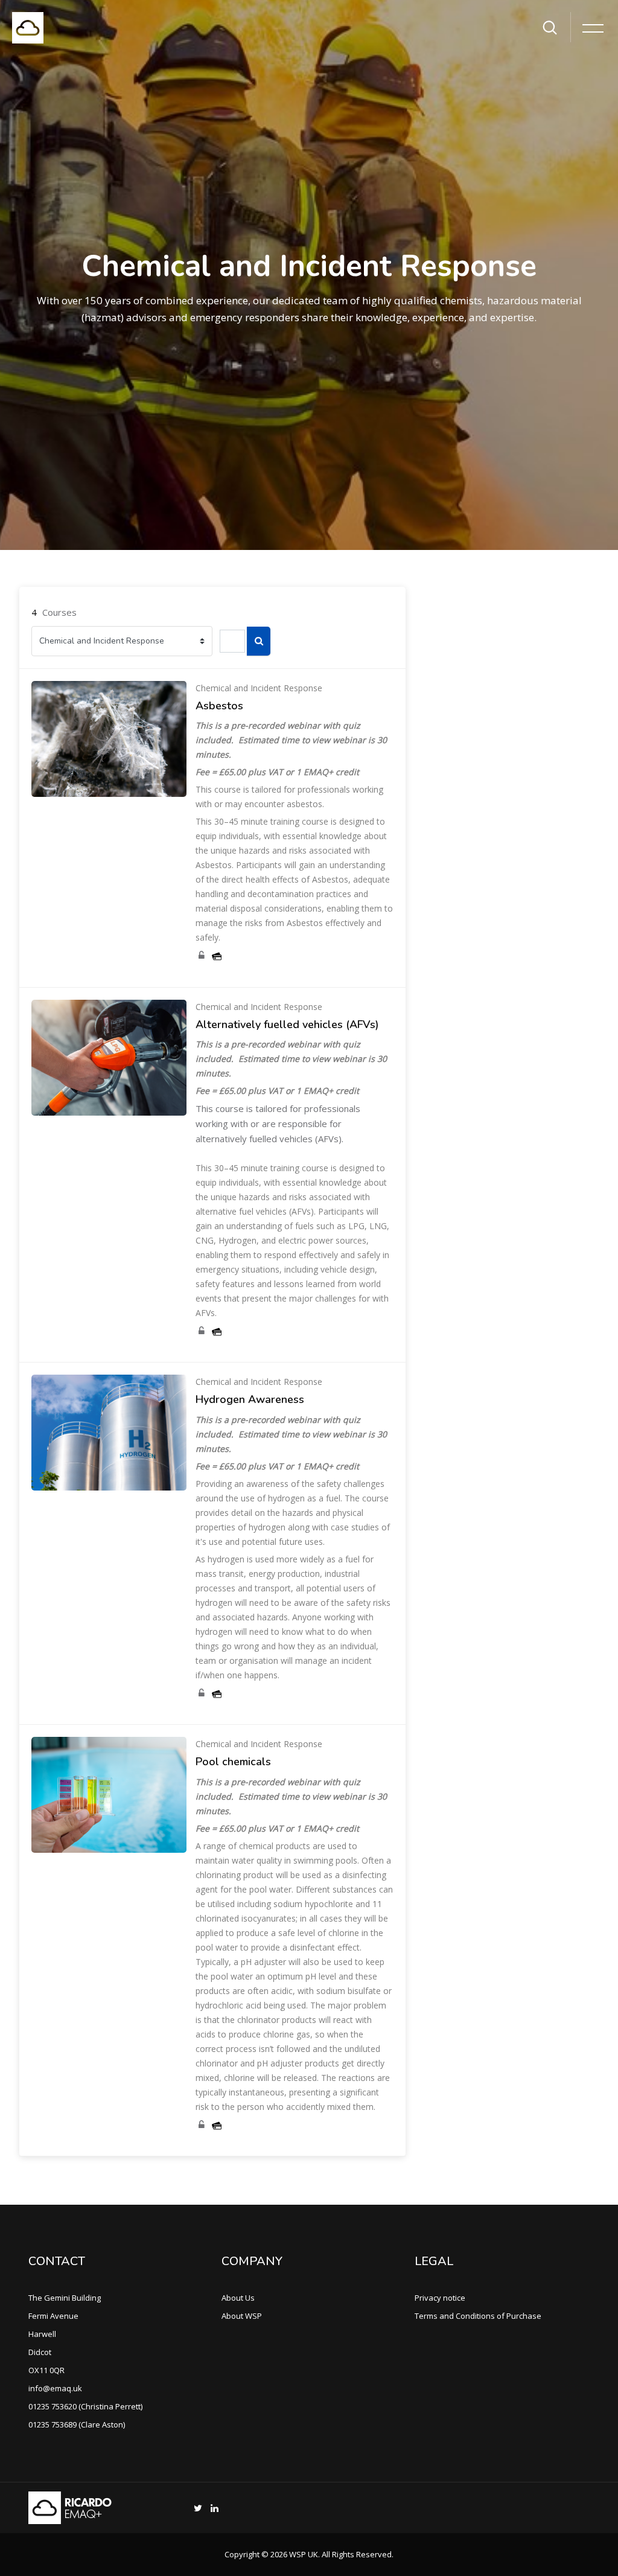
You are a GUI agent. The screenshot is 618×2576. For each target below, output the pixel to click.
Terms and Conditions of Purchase (478, 2316)
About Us (238, 2298)
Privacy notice (440, 2298)
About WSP (242, 2316)
